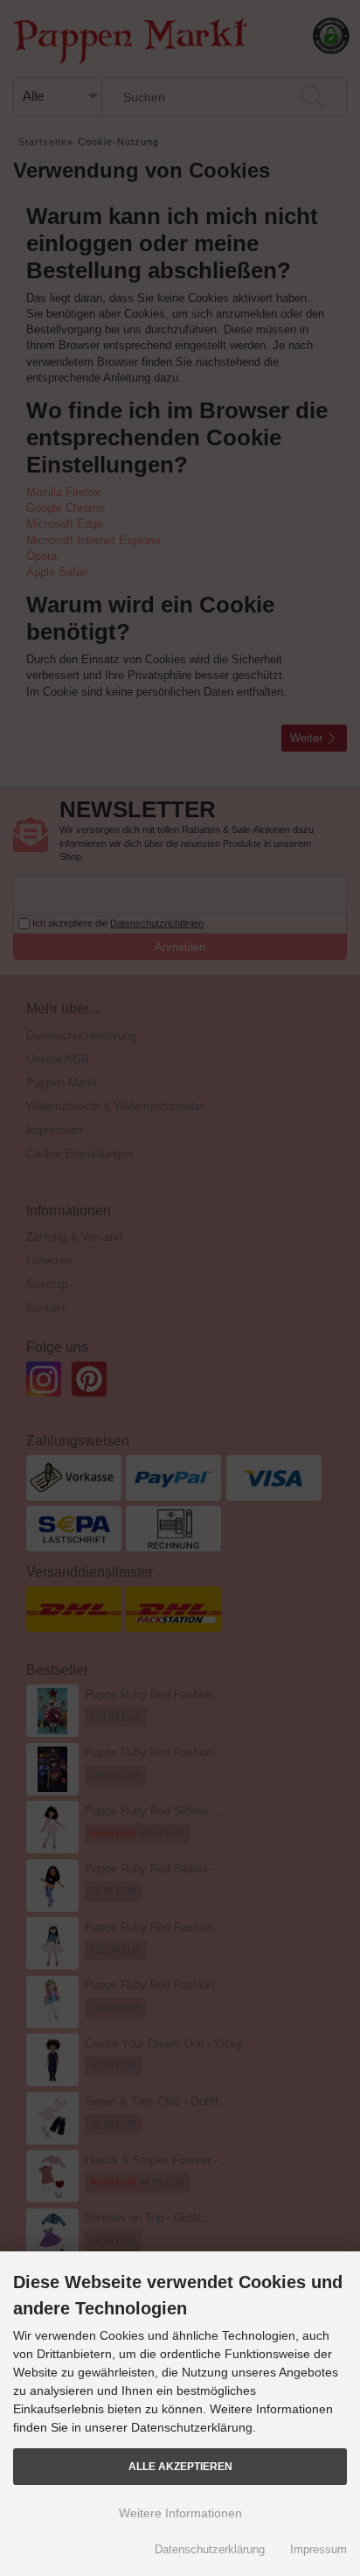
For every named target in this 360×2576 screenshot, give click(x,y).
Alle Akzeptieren (180, 2466)
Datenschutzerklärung (210, 2549)
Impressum (318, 2549)
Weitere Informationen (180, 2513)
